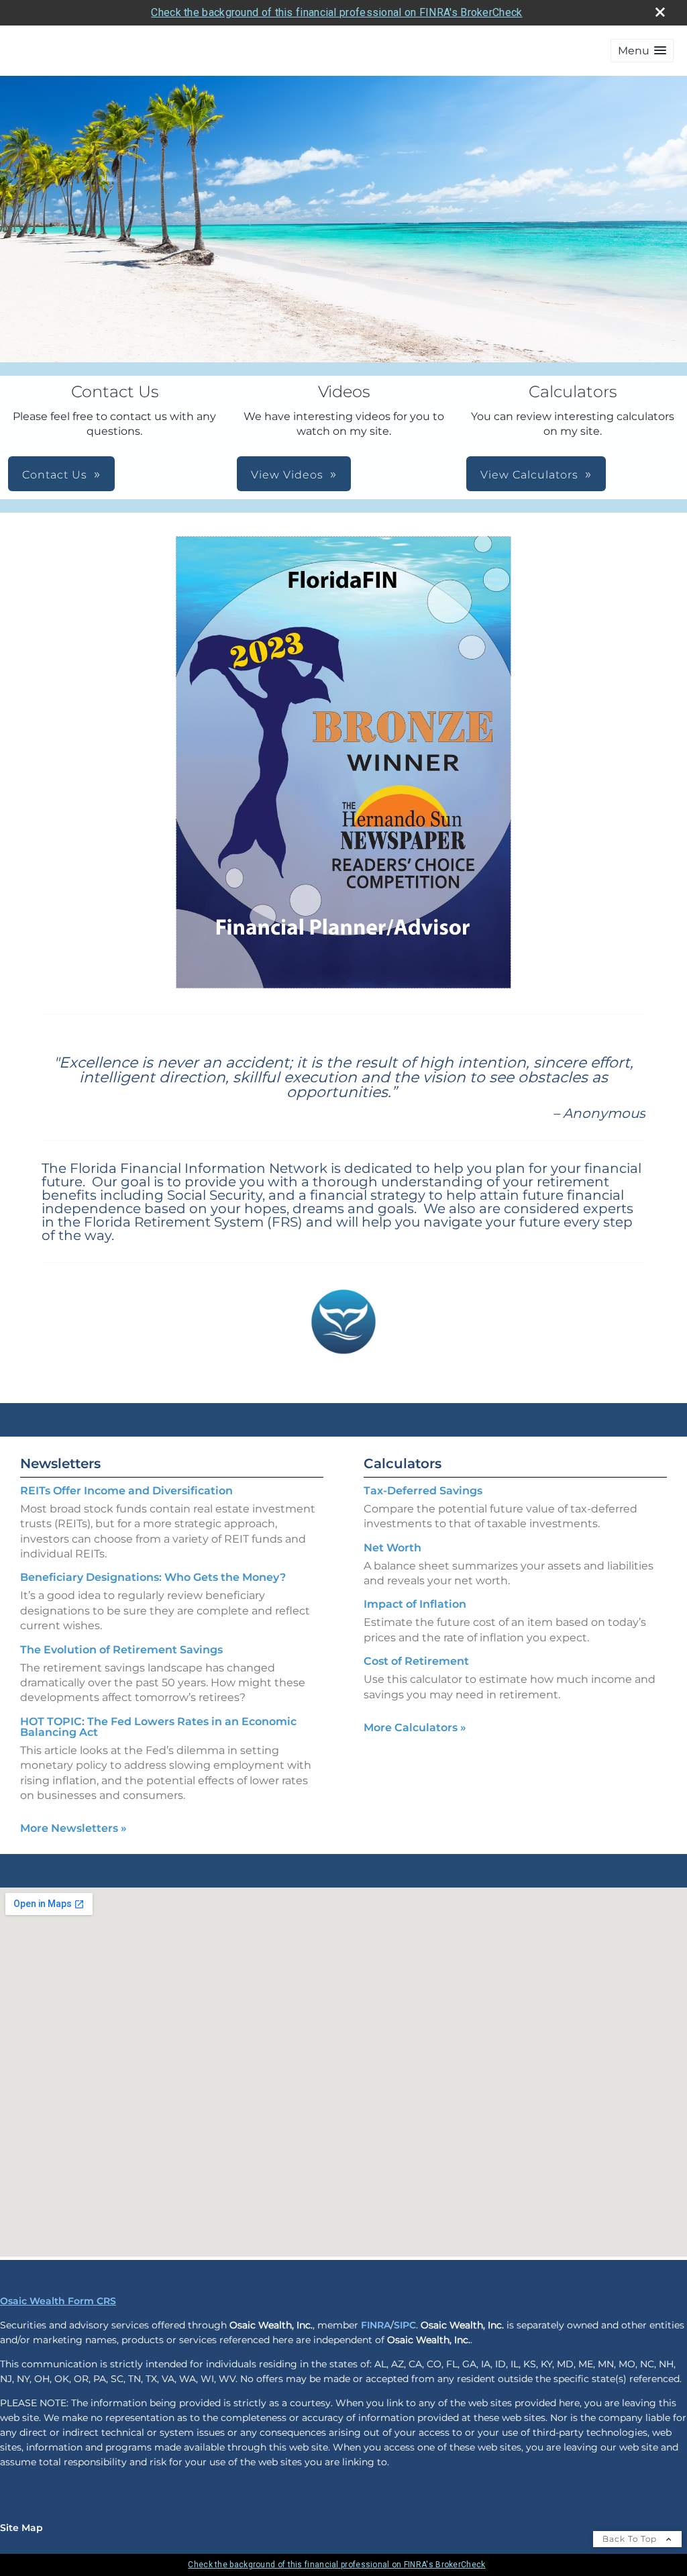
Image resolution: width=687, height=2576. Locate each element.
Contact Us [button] (55, 475)
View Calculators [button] (529, 475)
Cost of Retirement (416, 1661)
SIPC (405, 2325)
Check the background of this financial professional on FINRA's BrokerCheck (336, 12)
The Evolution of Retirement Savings (121, 1650)
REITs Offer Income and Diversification (126, 1491)
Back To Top (631, 2539)
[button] (642, 51)
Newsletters (60, 1463)
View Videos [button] (287, 475)
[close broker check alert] (660, 12)
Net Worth (392, 1548)
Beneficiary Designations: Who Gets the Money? (153, 1577)
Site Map (21, 2528)
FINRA (376, 2325)
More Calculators (415, 1728)
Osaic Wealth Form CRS (58, 2301)
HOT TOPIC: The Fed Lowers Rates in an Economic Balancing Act (158, 1727)
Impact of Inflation (415, 1604)
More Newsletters (73, 1828)
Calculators (403, 1463)
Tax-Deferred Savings (423, 1491)
